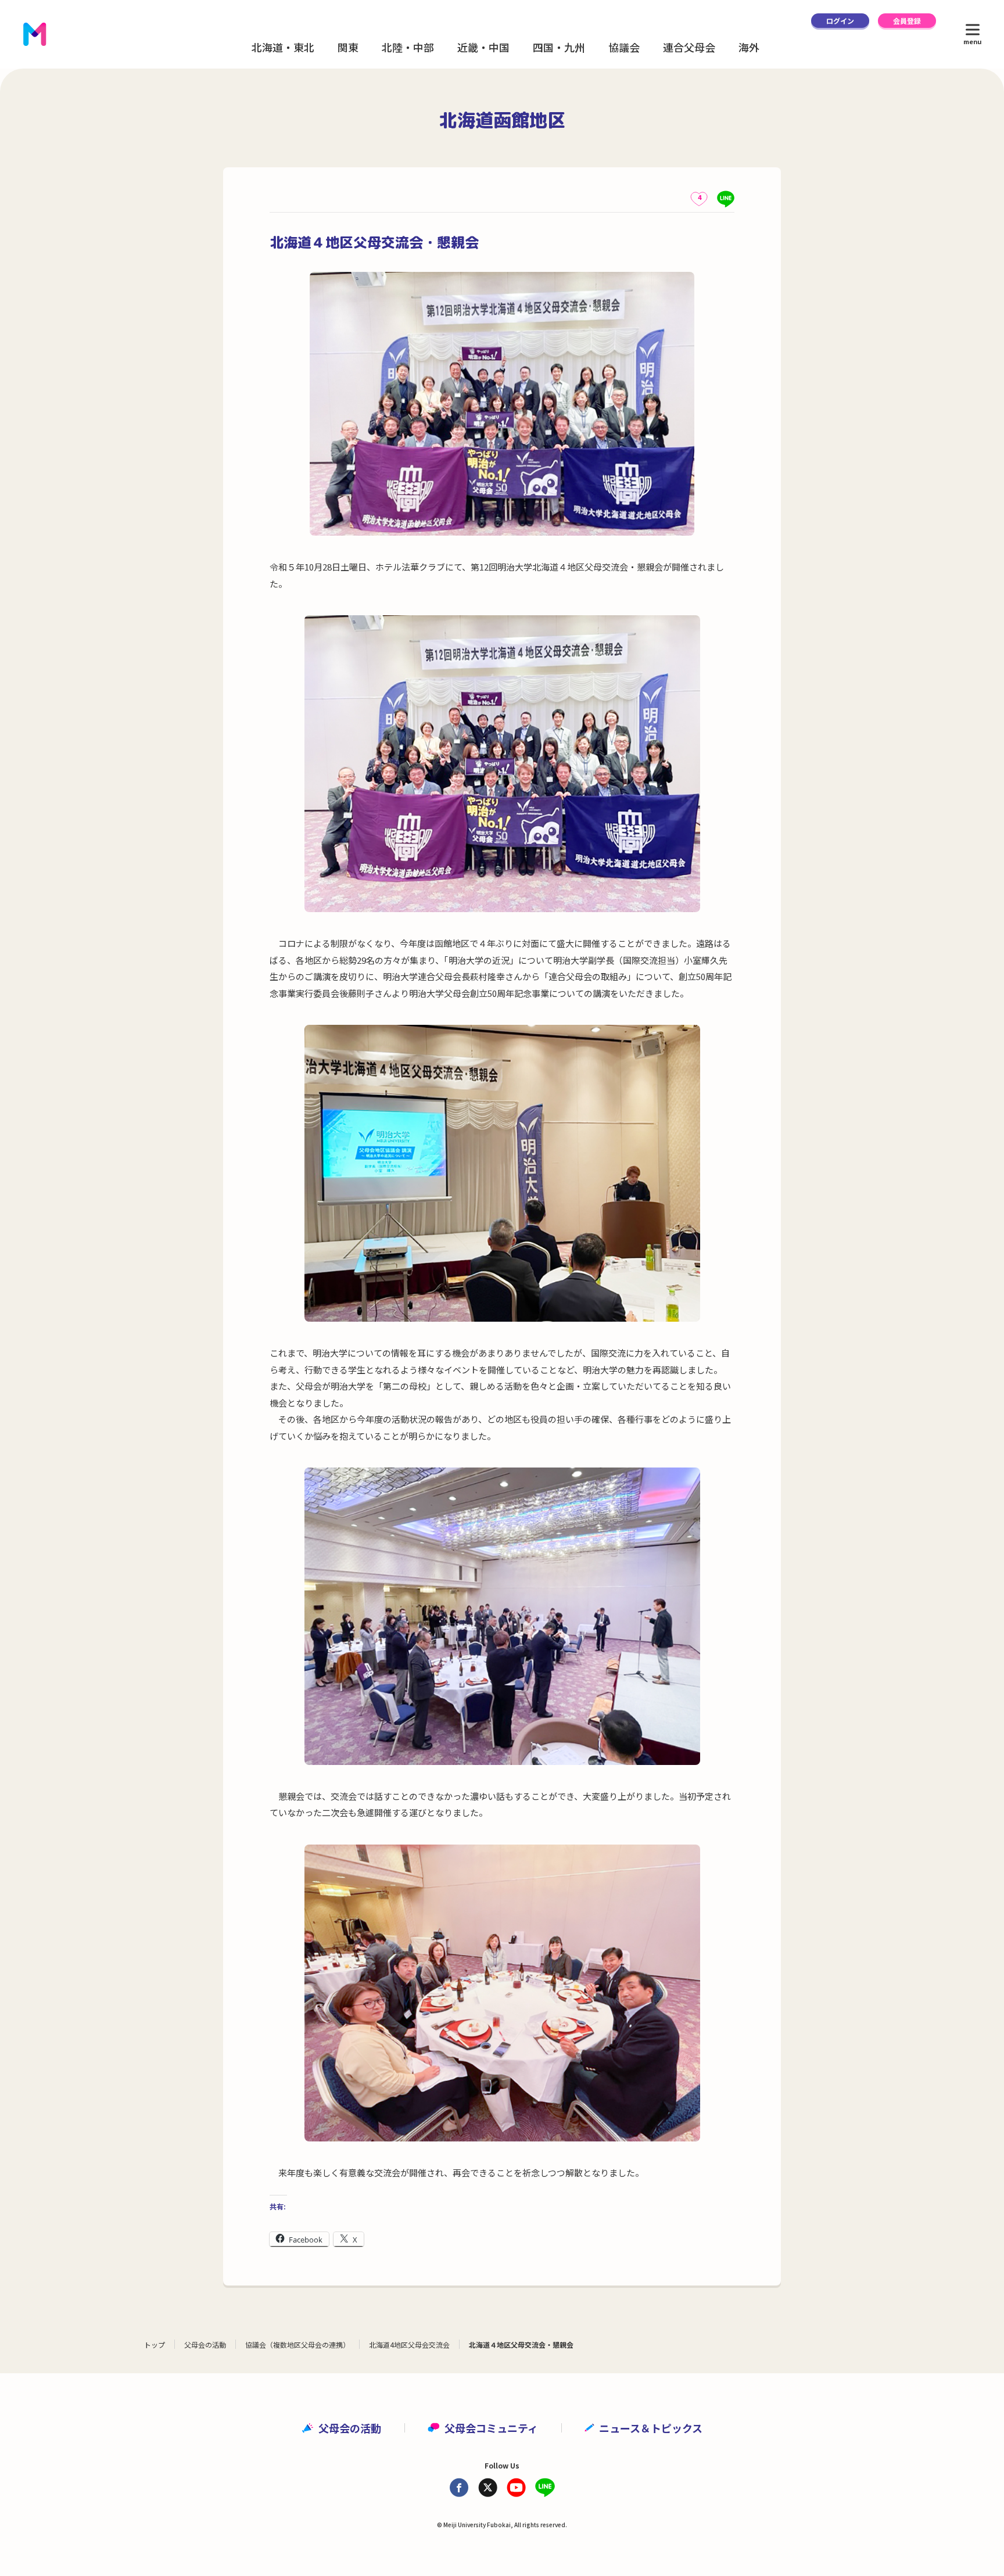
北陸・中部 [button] (408, 47)
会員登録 (907, 21)
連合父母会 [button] (689, 47)
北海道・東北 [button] (283, 47)
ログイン (840, 21)
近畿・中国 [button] (483, 47)
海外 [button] (749, 47)
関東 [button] (348, 47)
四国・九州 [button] (559, 47)
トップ (155, 2344)
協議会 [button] (624, 47)
